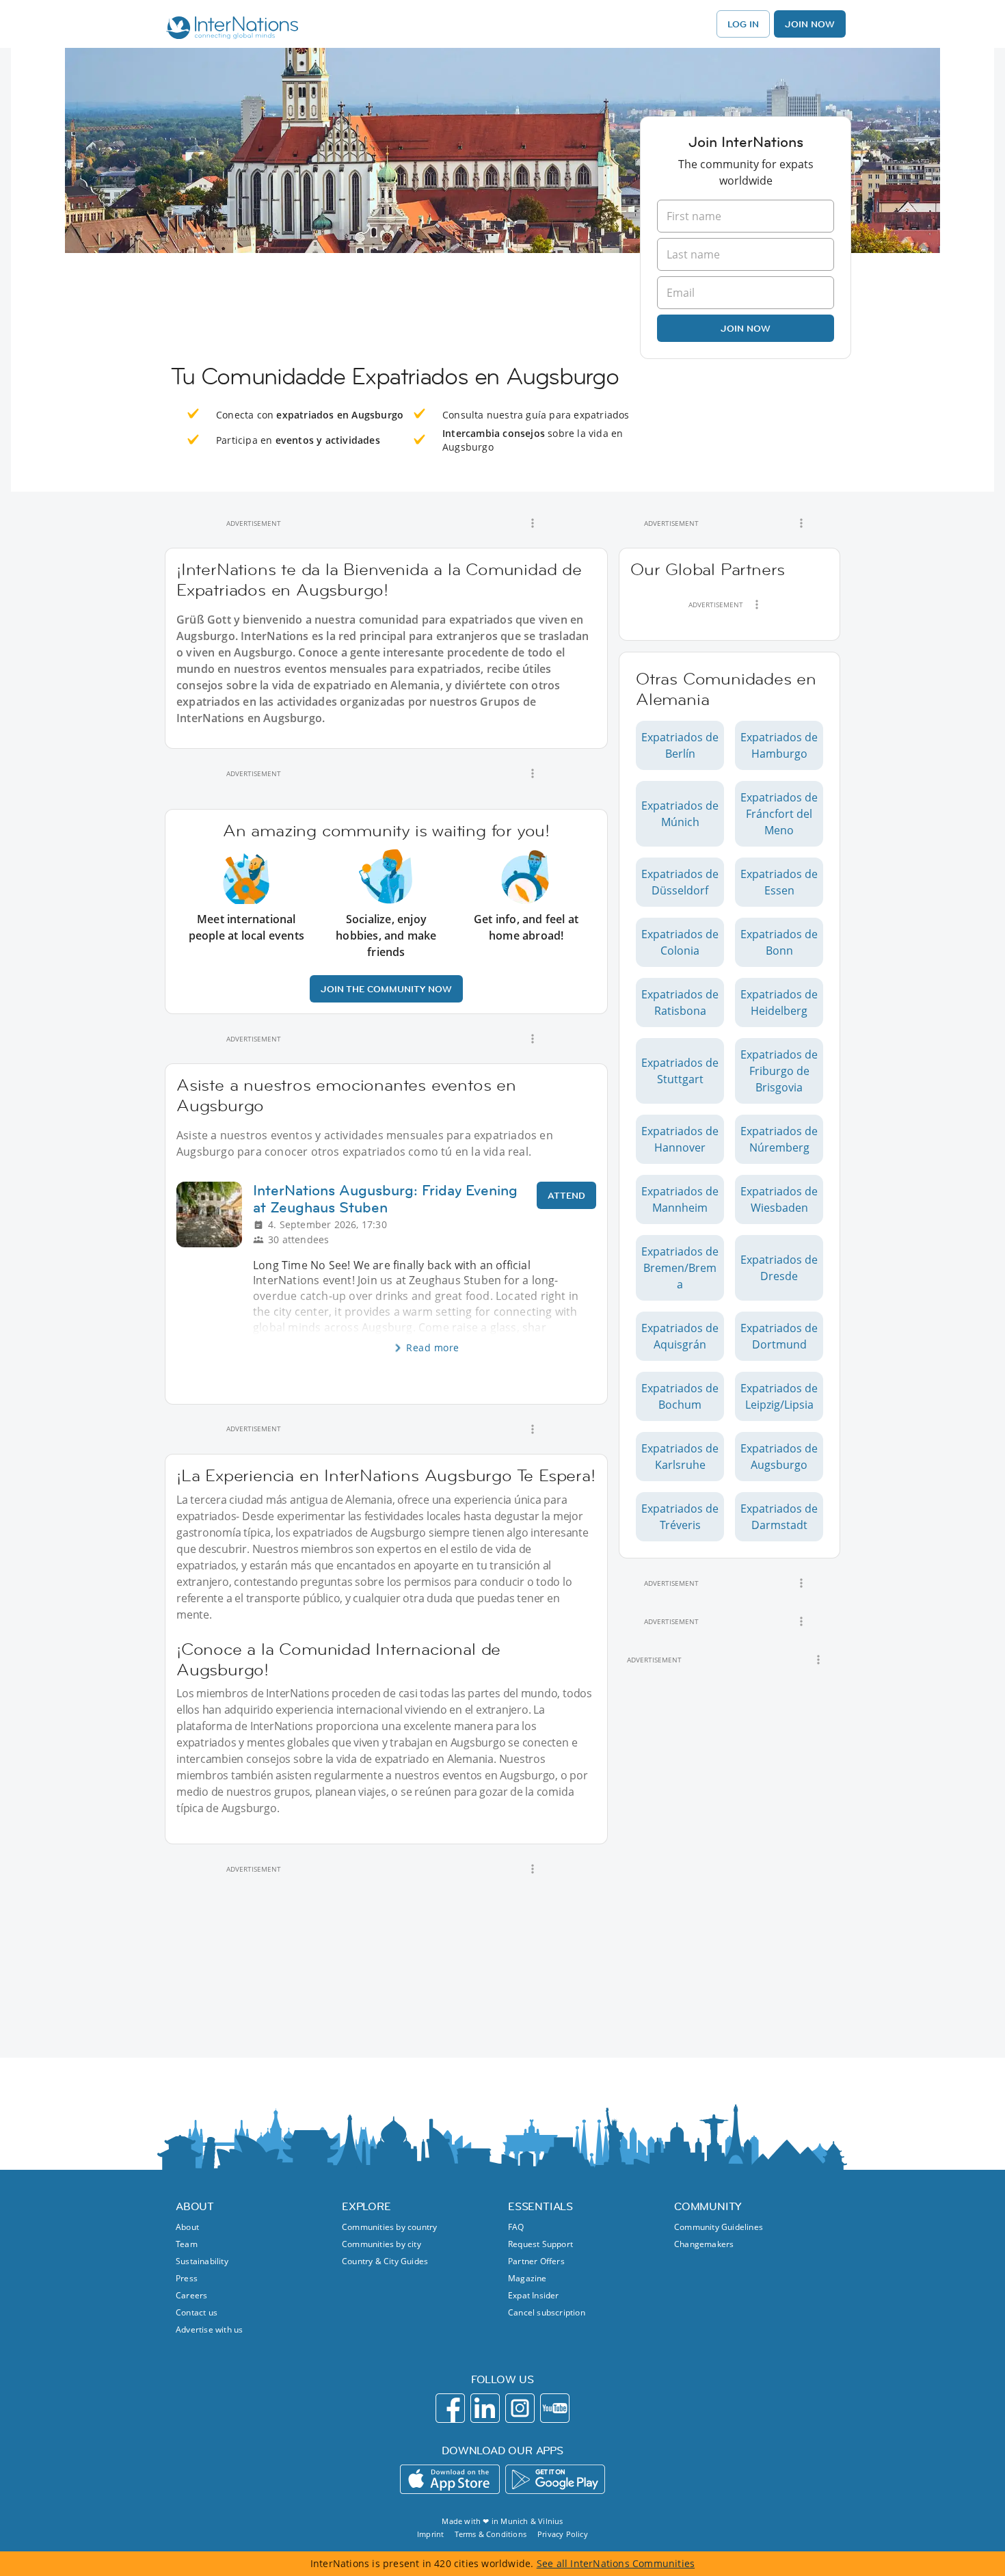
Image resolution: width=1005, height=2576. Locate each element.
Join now (746, 328)
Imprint (430, 2534)
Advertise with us (209, 2329)
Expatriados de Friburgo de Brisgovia (779, 1071)
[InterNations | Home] (229, 29)
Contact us (197, 2312)
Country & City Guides (385, 2261)
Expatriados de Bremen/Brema (680, 1268)
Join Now (810, 24)
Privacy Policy (563, 2534)
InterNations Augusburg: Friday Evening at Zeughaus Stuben (385, 1199)
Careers (191, 2295)
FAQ (516, 2227)
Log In (743, 24)
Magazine (527, 2278)
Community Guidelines (719, 2227)
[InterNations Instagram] (520, 2408)
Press (187, 2278)
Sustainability (202, 2261)
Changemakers (704, 2244)
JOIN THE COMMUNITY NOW (386, 989)
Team (187, 2244)
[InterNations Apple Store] (450, 2479)
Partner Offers (536, 2261)
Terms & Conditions (491, 2534)
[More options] (533, 523)
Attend (566, 1195)
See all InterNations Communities (616, 2563)
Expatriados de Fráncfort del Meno (779, 814)
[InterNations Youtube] (555, 2408)
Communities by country (389, 2227)
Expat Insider (534, 2295)
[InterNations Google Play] (555, 2479)
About (187, 2227)
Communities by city (381, 2244)
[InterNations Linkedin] (485, 2408)
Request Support (540, 2244)
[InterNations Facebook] (450, 2408)
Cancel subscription (547, 2312)
